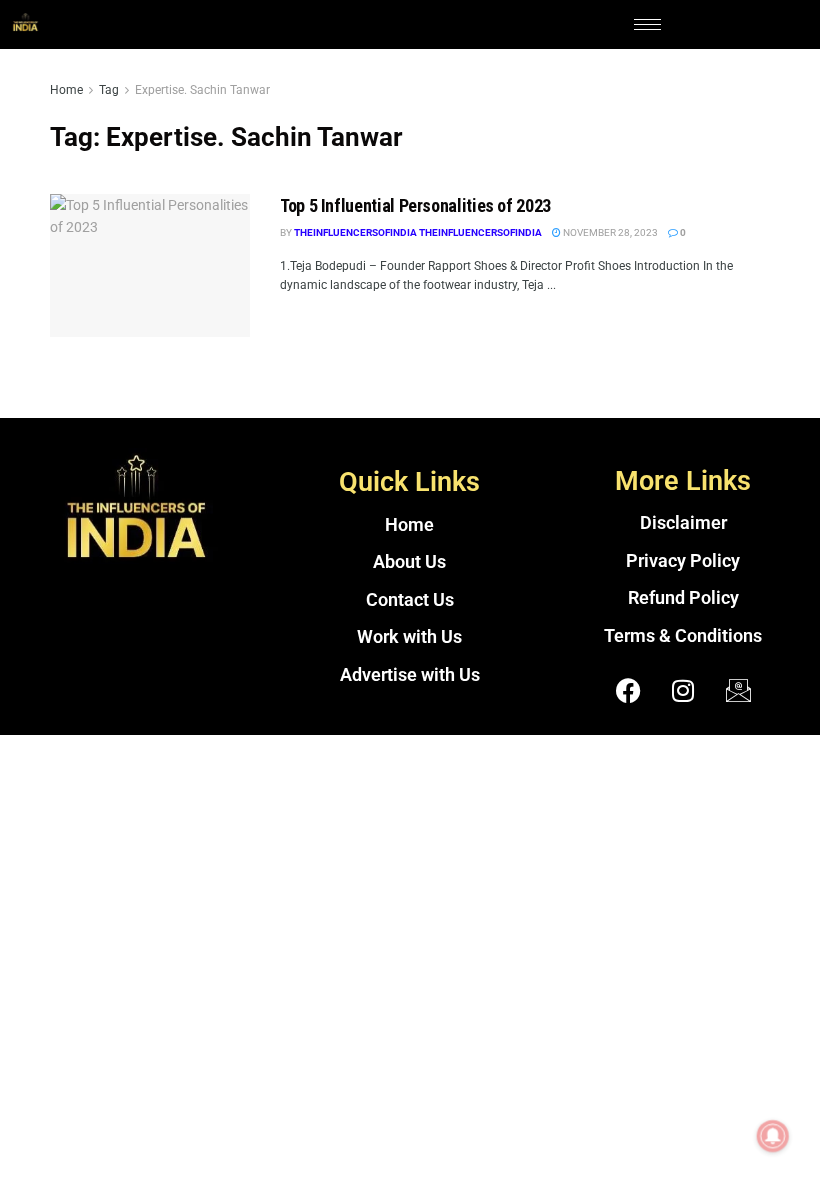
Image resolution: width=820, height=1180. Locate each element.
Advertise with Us (410, 675)
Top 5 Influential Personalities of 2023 (415, 205)
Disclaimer (683, 523)
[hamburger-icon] (647, 24)
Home (66, 90)
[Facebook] (628, 690)
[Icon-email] (738, 690)
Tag (109, 90)
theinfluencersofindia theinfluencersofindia (418, 232)
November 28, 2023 (609, 232)
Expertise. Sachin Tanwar (202, 90)
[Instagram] (683, 690)
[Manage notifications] (773, 1136)
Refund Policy (683, 598)
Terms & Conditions (683, 636)
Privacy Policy (683, 561)
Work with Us (409, 637)
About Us (409, 562)
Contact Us (410, 600)
